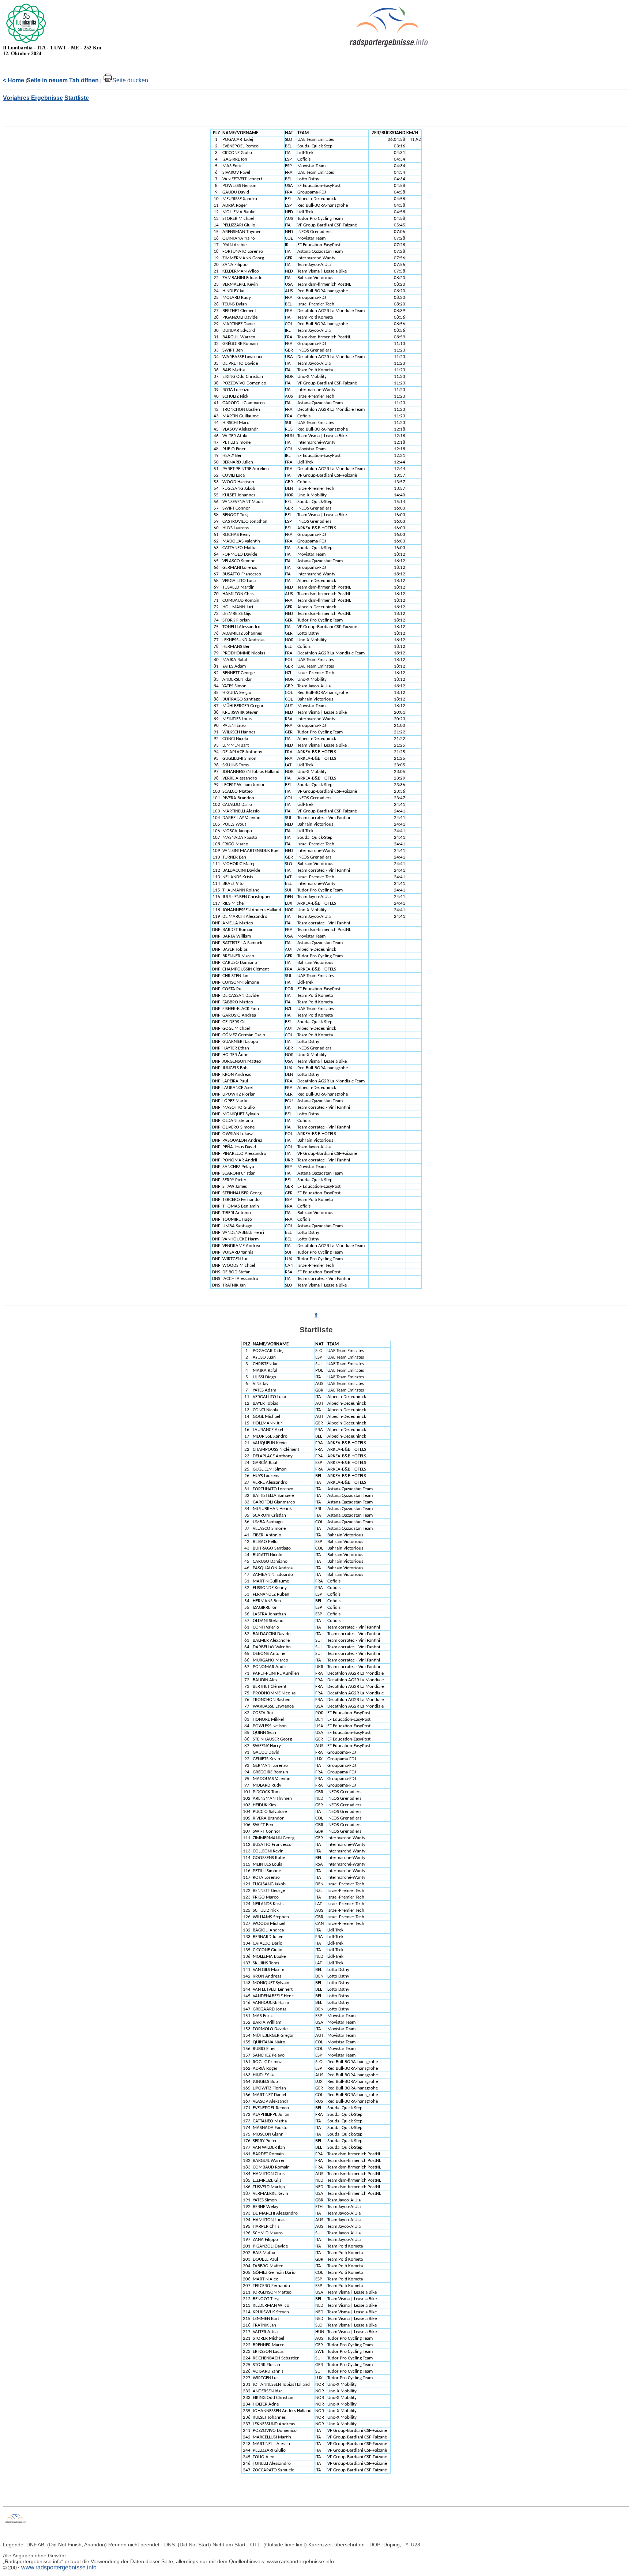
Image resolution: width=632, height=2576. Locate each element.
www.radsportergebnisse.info (58, 2567)
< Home (14, 80)
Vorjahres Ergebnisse (33, 98)
